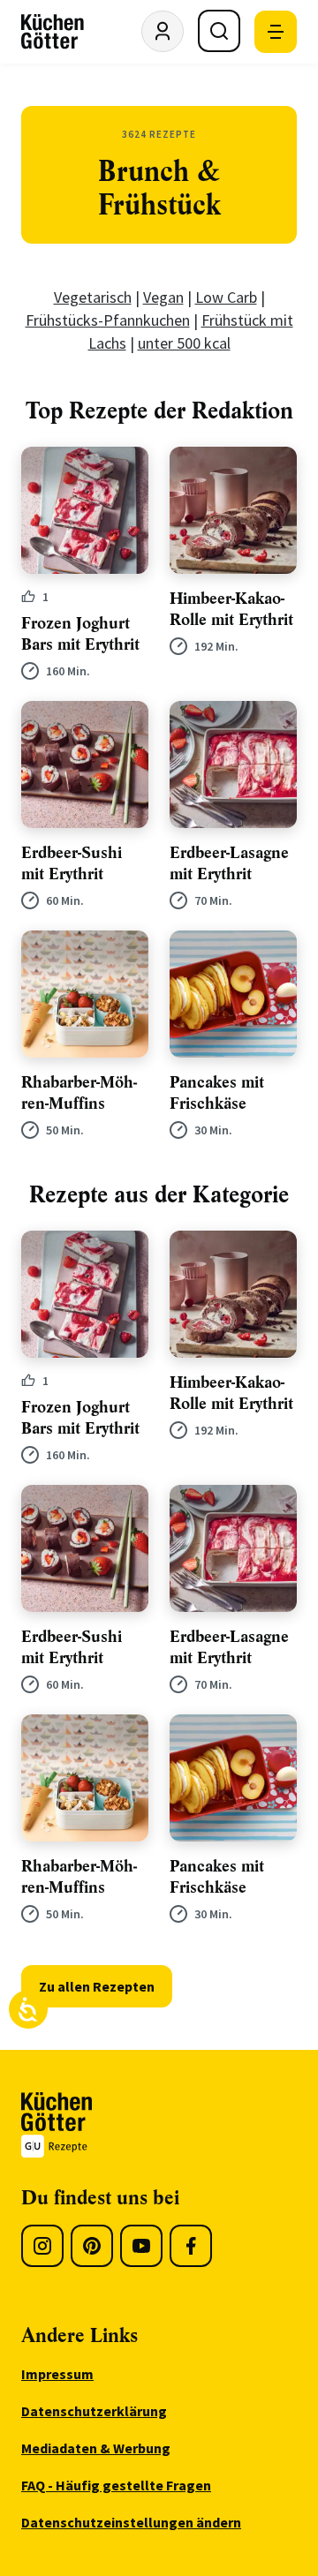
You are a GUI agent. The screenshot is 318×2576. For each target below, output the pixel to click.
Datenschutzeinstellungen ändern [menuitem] (131, 2522)
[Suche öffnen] (219, 31)
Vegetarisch (93, 297)
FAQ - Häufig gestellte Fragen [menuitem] (116, 2485)
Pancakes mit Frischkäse (217, 1093)
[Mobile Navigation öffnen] (276, 32)
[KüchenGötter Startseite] (53, 32)
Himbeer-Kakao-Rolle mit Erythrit (231, 609)
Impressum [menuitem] (57, 2374)
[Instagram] (42, 2246)
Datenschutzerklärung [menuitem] (94, 2411)
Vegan (163, 297)
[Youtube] (141, 2246)
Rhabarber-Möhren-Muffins (79, 1093)
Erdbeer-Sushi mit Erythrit (72, 863)
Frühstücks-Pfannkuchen (108, 320)
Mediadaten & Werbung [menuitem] (96, 2448)
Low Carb (226, 297)
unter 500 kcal (184, 343)
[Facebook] (191, 2246)
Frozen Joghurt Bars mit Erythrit (80, 634)
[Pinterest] (92, 2246)
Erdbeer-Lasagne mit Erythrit (229, 863)
